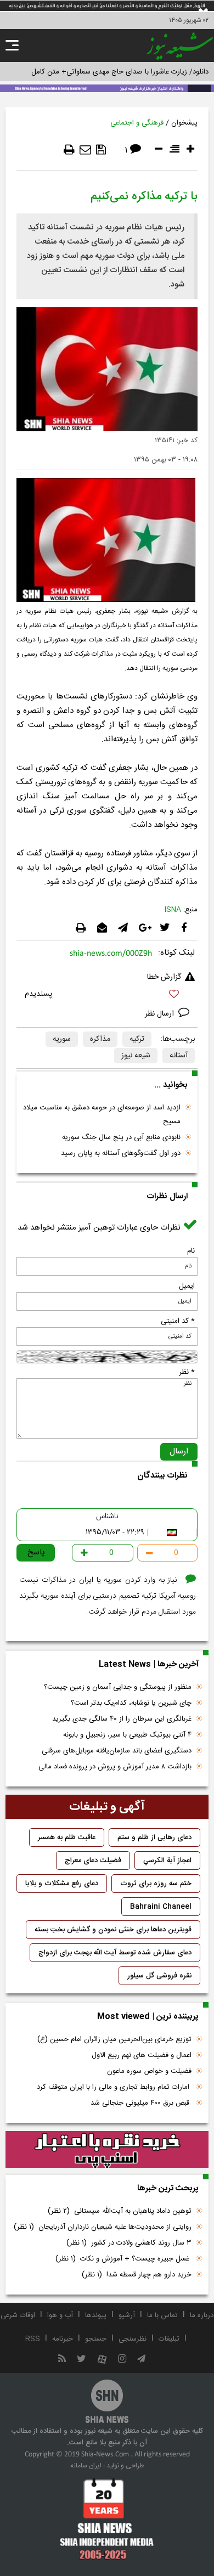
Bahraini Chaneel (161, 1907)
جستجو (96, 2339)
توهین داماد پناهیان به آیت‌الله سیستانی (120, 2211)
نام (191, 1251)
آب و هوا (60, 2315)
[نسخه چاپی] (69, 150)
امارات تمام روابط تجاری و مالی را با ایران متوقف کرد (114, 2087)
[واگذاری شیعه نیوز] (107, 87)
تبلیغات (169, 2339)
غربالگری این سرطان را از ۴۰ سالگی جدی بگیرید (122, 1719)
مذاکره (100, 1039)
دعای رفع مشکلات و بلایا (62, 1884)
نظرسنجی (133, 2339)
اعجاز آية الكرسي (167, 1861)
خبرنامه (63, 2339)
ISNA (173, 910)
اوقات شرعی (18, 2315)
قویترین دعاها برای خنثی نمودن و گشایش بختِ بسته (113, 1930)
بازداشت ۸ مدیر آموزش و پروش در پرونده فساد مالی (115, 1767)
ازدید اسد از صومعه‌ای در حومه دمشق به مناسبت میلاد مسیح (102, 1115)
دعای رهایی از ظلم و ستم (154, 1837)
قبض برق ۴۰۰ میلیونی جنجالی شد (141, 2103)
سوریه (62, 1039)
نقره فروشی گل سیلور (159, 1976)
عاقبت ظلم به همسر (67, 1837)
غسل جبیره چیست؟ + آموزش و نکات (123, 2259)
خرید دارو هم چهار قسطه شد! (137, 2275)
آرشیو (127, 2315)
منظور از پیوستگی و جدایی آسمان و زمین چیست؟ (118, 1687)
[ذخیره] (101, 150)
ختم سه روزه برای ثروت (156, 1884)
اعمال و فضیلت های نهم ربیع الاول (142, 2055)
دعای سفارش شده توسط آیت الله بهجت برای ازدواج (115, 1953)
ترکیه (137, 1039)
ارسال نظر (161, 1014)
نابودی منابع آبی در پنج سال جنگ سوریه (121, 1137)
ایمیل (187, 1286)
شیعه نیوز (136, 1056)
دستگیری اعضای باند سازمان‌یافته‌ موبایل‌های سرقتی (117, 1751)
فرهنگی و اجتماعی (137, 123)
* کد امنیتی (178, 1321)
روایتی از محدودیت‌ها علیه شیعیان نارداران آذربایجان (103, 2227)
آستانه (179, 1056)
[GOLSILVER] (107, 2150)
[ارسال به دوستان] (85, 150)
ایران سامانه (86, 2466)
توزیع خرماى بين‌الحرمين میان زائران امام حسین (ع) (114, 2039)
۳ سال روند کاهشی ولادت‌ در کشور (129, 2243)
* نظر (187, 1372)
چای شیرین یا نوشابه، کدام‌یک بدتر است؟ (131, 1703)
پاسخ (36, 1552)
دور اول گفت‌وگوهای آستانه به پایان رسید (121, 1153)
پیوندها (96, 2315)
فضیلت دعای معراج (93, 1861)
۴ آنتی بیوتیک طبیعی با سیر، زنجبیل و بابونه (127, 1735)
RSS (33, 2339)
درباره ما (202, 2315)
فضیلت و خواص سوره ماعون (149, 2071)
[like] (107, 996)
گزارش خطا (164, 977)
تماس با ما (162, 2315)
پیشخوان (184, 123)
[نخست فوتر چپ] (107, 2518)
